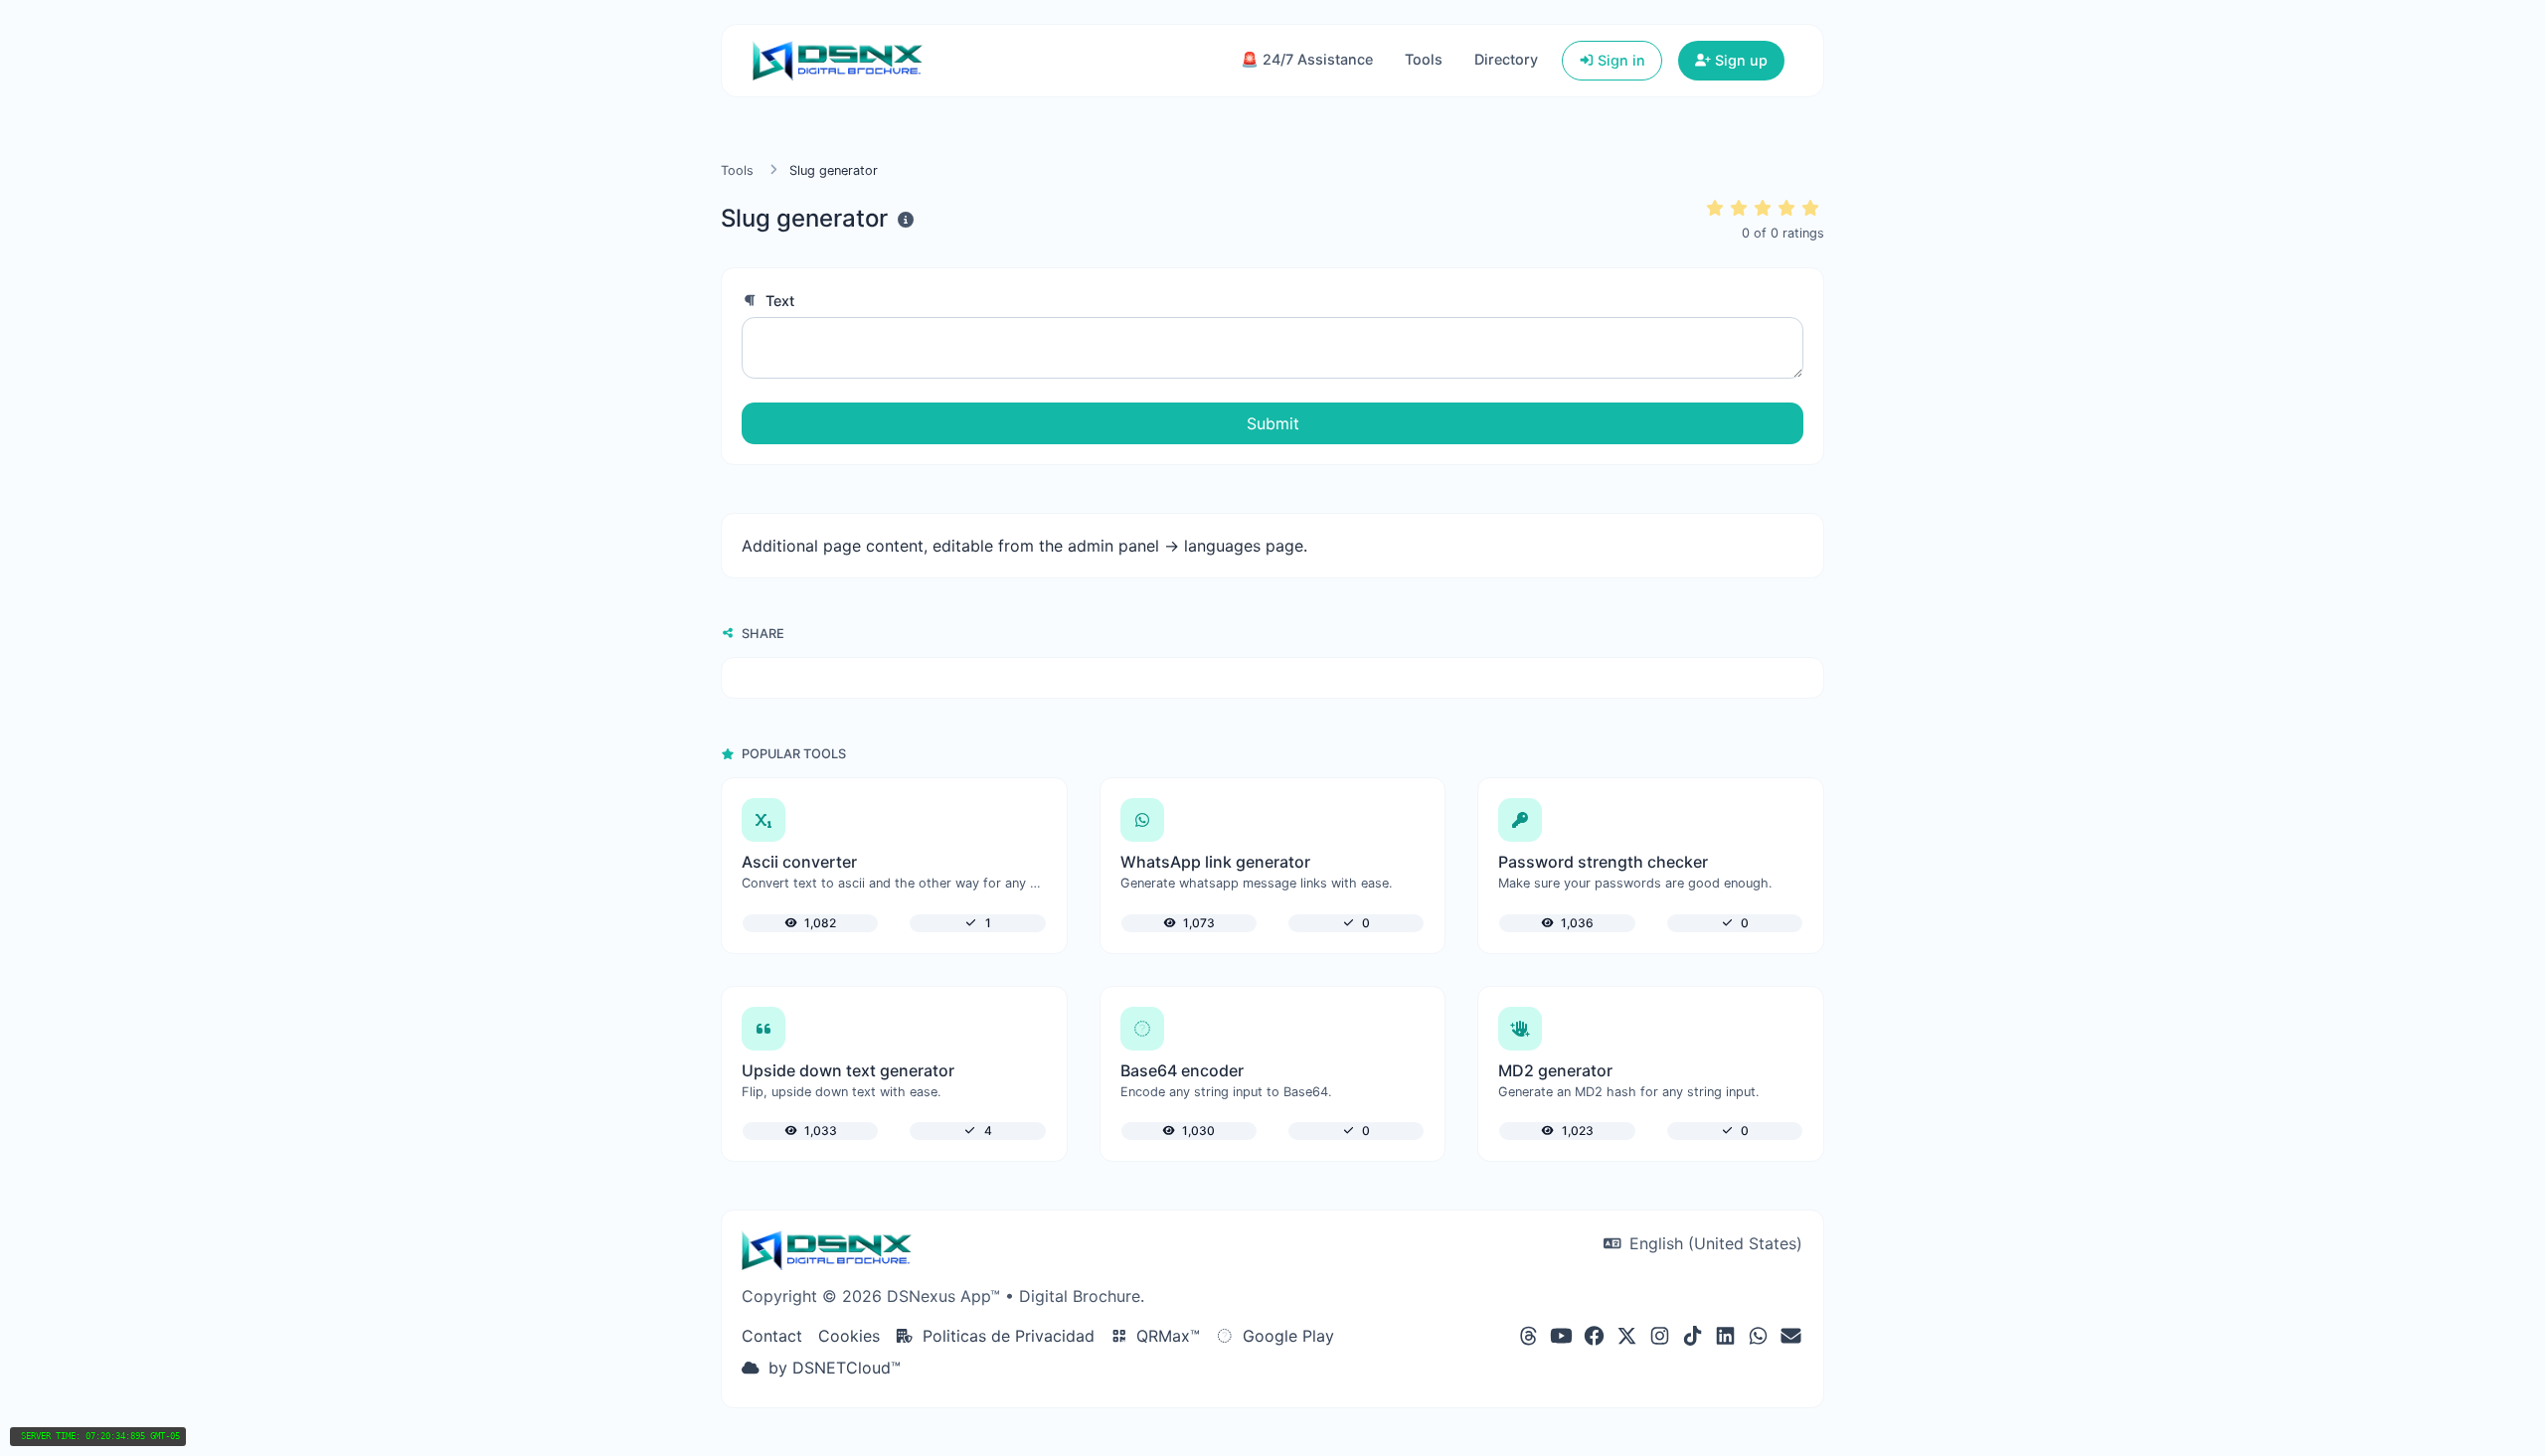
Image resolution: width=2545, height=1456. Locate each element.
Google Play (1286, 1336)
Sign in (1619, 60)
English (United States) (1713, 1243)
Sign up (1739, 60)
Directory (1506, 59)
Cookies (849, 1336)
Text (778, 301)
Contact (772, 1336)
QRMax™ (1166, 1336)
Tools (1424, 59)
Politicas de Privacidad (1006, 1336)
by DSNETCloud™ (832, 1368)
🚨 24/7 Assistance (1307, 59)
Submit (1273, 423)
